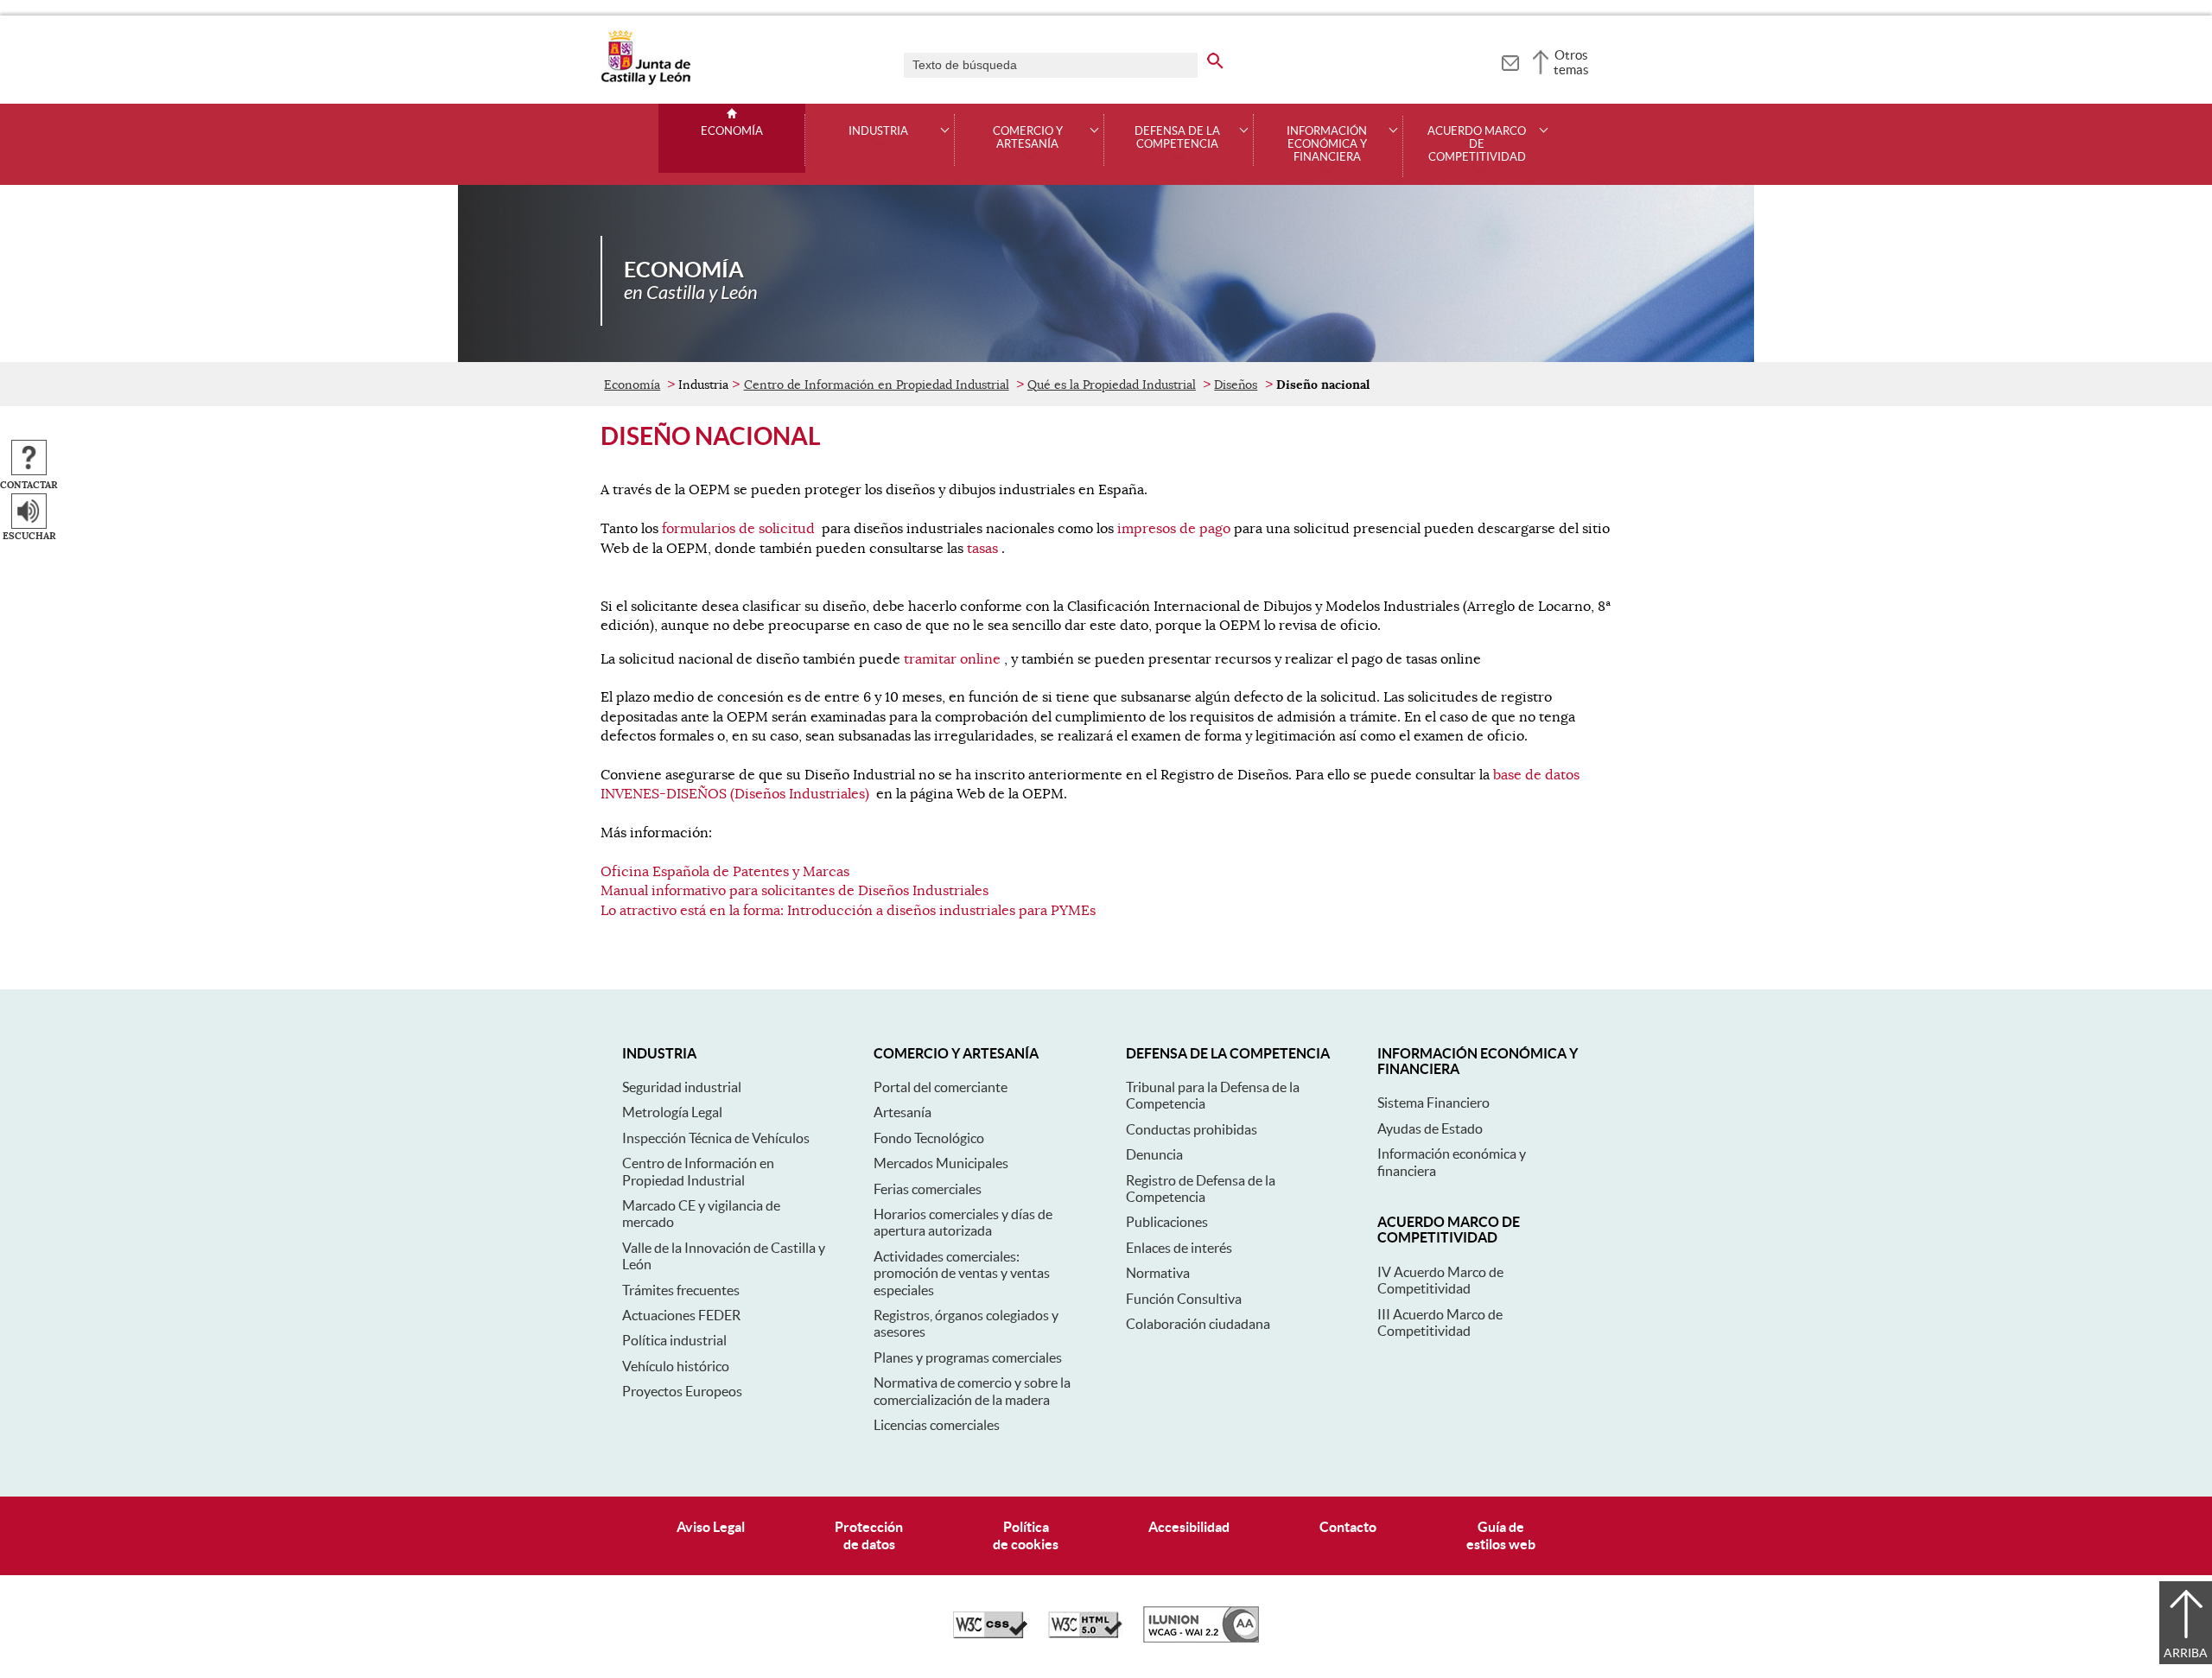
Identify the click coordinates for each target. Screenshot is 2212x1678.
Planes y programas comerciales (968, 1357)
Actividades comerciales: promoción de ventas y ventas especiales (962, 1273)
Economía (732, 131)
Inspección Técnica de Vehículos (716, 1138)
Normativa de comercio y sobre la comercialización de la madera (972, 1391)
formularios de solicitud (738, 529)
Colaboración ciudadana (1198, 1324)
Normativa (1158, 1273)
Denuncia (1154, 1154)
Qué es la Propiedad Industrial (1112, 385)
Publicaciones (1167, 1222)
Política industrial (674, 1340)
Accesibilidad (1189, 1527)
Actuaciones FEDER (681, 1315)
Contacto (1348, 1527)
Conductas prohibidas (1192, 1129)
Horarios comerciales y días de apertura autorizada (963, 1222)
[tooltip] (1510, 60)
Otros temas (1571, 62)
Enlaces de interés (1179, 1248)
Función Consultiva (1184, 1299)
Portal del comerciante (941, 1087)
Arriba (2186, 1653)
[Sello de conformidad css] (990, 1634)
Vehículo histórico (676, 1366)
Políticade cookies (1026, 1535)
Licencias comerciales (937, 1425)
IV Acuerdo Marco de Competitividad (1440, 1280)
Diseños (1236, 385)
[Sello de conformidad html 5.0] (1085, 1634)
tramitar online (952, 659)
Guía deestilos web (1501, 1535)
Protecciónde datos (869, 1535)
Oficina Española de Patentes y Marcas (725, 872)
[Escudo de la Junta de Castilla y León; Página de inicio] (645, 81)
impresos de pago (1174, 529)
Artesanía (903, 1112)
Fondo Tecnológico (929, 1138)
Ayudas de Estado (1430, 1128)
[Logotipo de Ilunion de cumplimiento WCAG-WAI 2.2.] (1201, 1638)
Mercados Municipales (941, 1163)
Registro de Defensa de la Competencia (1201, 1189)
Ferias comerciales (928, 1189)
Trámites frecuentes (681, 1290)
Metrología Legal (672, 1112)
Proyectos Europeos (682, 1391)
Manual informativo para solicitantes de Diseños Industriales (795, 891)
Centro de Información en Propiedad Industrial (877, 385)
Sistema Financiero (1433, 1103)
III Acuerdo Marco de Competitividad (1440, 1322)
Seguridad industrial (682, 1087)
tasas (982, 549)
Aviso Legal (711, 1527)
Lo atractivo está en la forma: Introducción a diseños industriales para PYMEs (848, 911)
